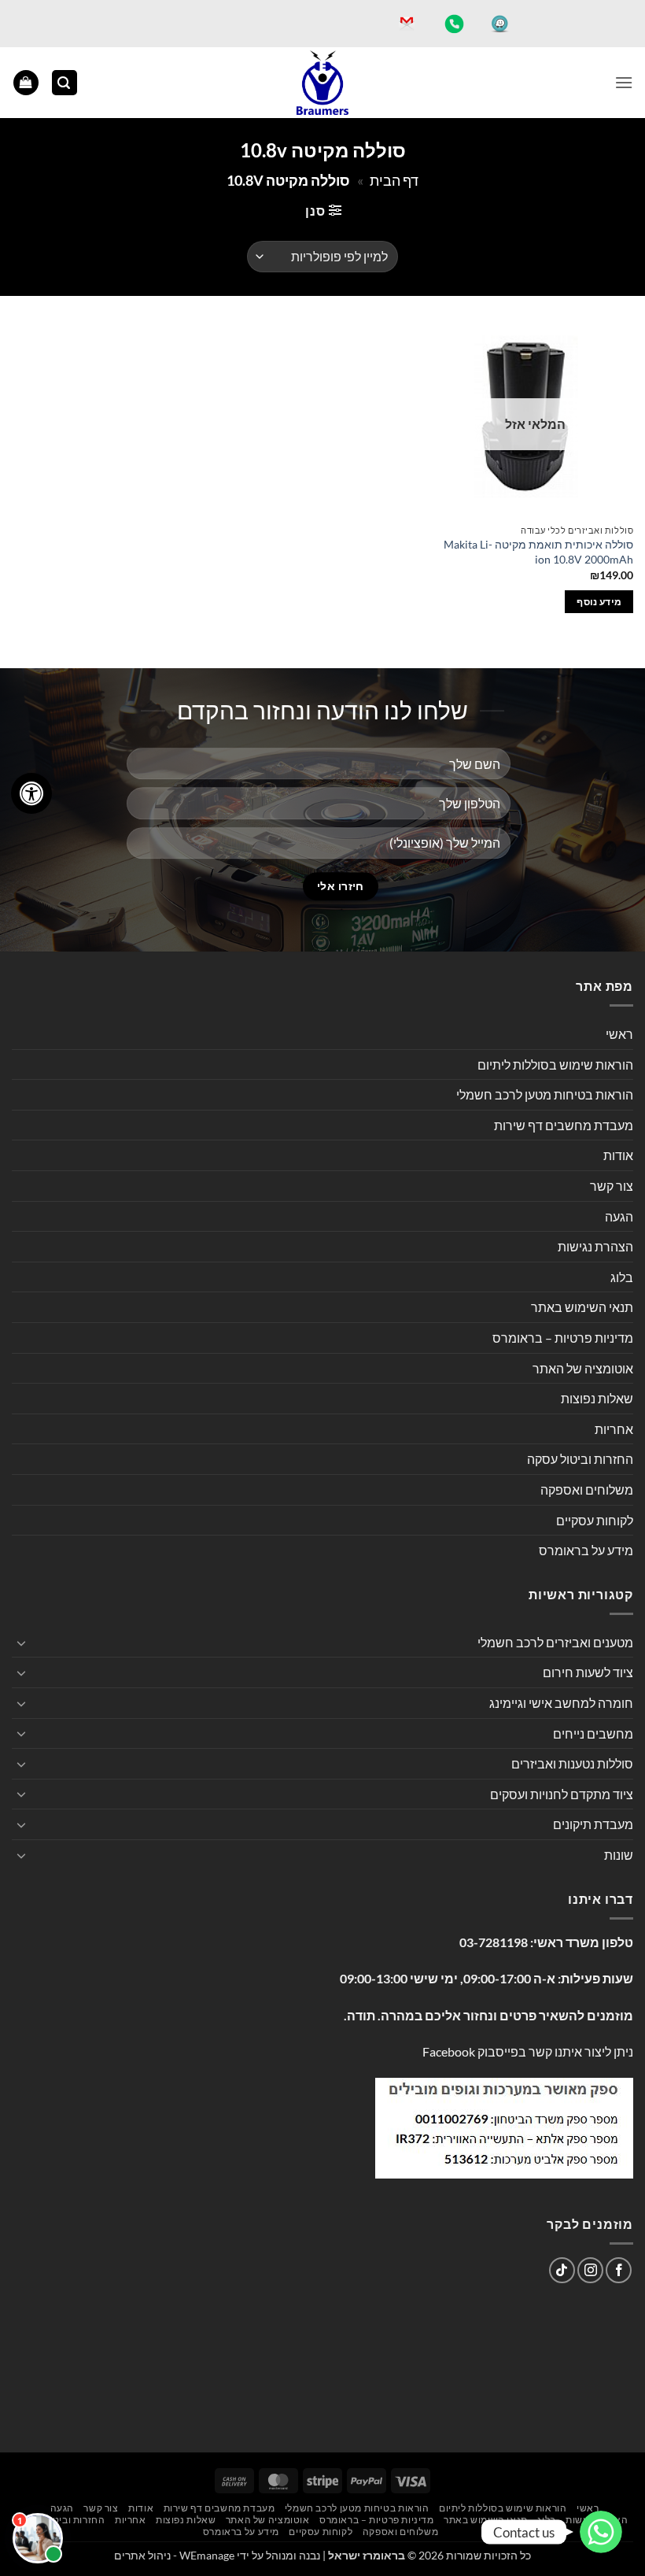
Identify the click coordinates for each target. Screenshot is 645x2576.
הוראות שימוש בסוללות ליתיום (555, 1064)
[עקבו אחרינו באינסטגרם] (590, 2270)
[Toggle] (21, 1643)
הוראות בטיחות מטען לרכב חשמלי (545, 1094)
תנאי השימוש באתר (582, 1307)
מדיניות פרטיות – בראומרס (563, 1338)
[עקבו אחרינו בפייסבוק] (619, 2270)
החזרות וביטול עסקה (580, 1459)
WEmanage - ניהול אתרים (174, 2555)
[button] (624, 82)
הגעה (619, 1216)
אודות (618, 1155)
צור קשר (612, 1186)
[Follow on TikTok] (562, 2270)
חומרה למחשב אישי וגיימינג (561, 1703)
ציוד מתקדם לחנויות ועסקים (562, 1794)
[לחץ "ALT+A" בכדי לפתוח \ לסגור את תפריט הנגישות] (31, 793)
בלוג (622, 1277)
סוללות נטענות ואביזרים (572, 1763)
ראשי (619, 1034)
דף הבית (394, 180)
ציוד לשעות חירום (588, 1672)
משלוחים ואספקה (587, 1489)
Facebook (449, 2051)
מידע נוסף (599, 602)
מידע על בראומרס (586, 1550)
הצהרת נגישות (595, 1246)
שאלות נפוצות (597, 1398)
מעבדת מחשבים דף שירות (564, 1125)
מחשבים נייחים (593, 1733)
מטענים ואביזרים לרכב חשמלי (555, 1642)
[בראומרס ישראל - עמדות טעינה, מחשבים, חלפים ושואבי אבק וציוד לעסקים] (322, 83)
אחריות (614, 1429)
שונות (619, 1855)
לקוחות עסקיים (595, 1520)
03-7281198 (494, 1942)
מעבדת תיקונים (593, 1824)
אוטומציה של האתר (583, 1368)
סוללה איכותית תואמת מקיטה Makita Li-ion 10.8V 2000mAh (538, 552)
